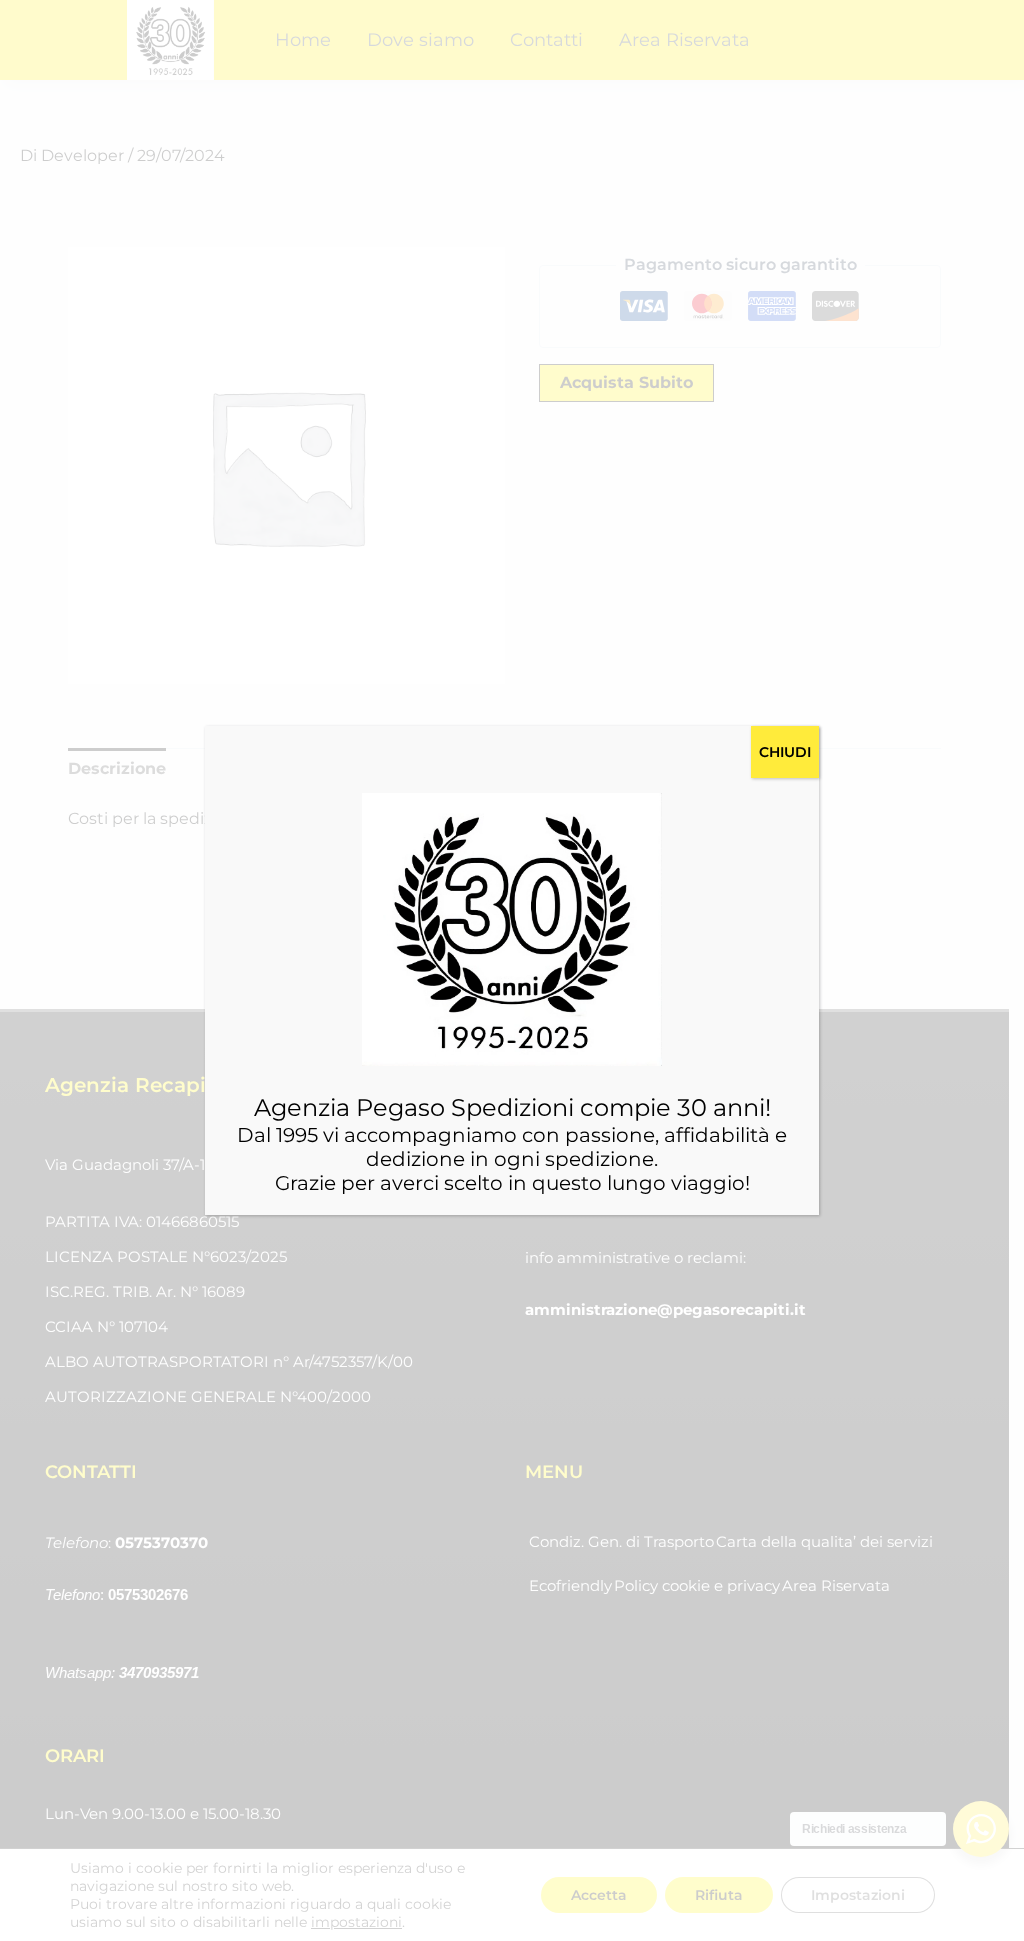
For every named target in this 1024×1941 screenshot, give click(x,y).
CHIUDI (785, 752)
